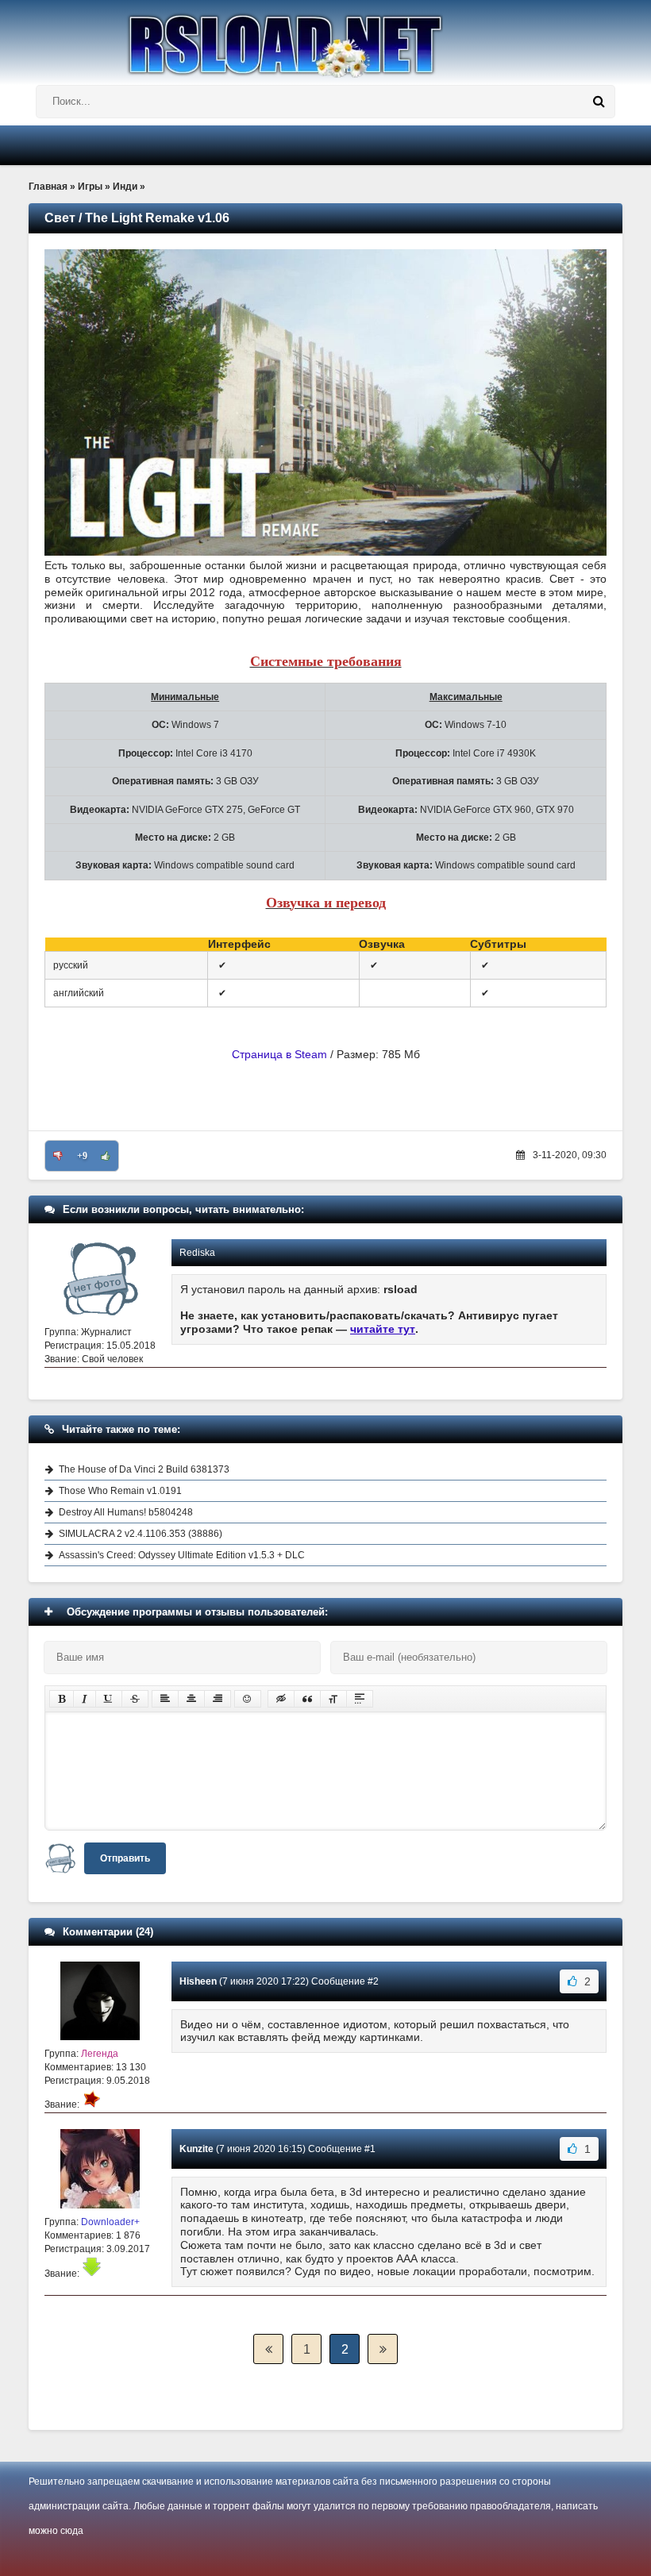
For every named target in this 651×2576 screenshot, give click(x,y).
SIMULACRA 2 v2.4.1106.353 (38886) (141, 1534)
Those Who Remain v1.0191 (120, 1491)
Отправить (125, 1858)
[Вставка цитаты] (307, 1699)
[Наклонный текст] (85, 1699)
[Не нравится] (58, 1156)
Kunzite (196, 2149)
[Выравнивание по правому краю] (218, 1699)
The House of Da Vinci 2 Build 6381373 (144, 1469)
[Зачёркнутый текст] (135, 1699)
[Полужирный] (62, 1699)
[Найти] (599, 102)
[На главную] (325, 39)
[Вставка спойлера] (360, 1699)
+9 (82, 1156)
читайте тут (383, 1329)
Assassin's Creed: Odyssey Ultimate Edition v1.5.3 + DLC (182, 1555)
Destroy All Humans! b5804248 (126, 1512)
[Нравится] (106, 1156)
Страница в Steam (279, 1054)
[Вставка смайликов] (248, 1699)
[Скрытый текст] (281, 1699)
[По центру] (191, 1699)
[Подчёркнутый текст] (109, 1699)
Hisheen (198, 1981)
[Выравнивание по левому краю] (165, 1699)
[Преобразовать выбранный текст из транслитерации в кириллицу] (333, 1699)
